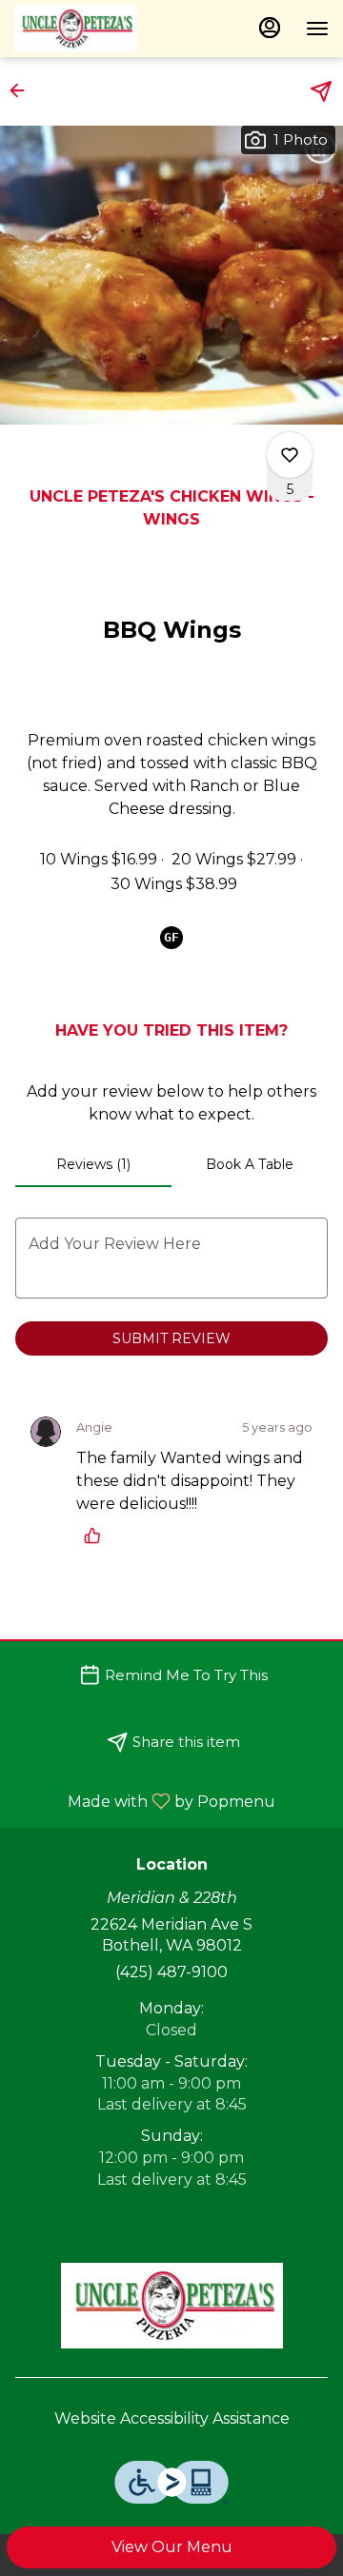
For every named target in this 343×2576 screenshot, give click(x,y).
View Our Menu (172, 2547)
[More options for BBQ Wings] (290, 455)
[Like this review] (97, 1536)
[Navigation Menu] (317, 29)
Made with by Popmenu (145, 1801)
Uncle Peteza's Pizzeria (171, 2306)
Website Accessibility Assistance (172, 2418)
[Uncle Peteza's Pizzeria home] (100, 29)
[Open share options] (321, 91)
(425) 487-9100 (171, 1972)
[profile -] (270, 28)
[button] (23, 90)
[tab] (93, 1164)
